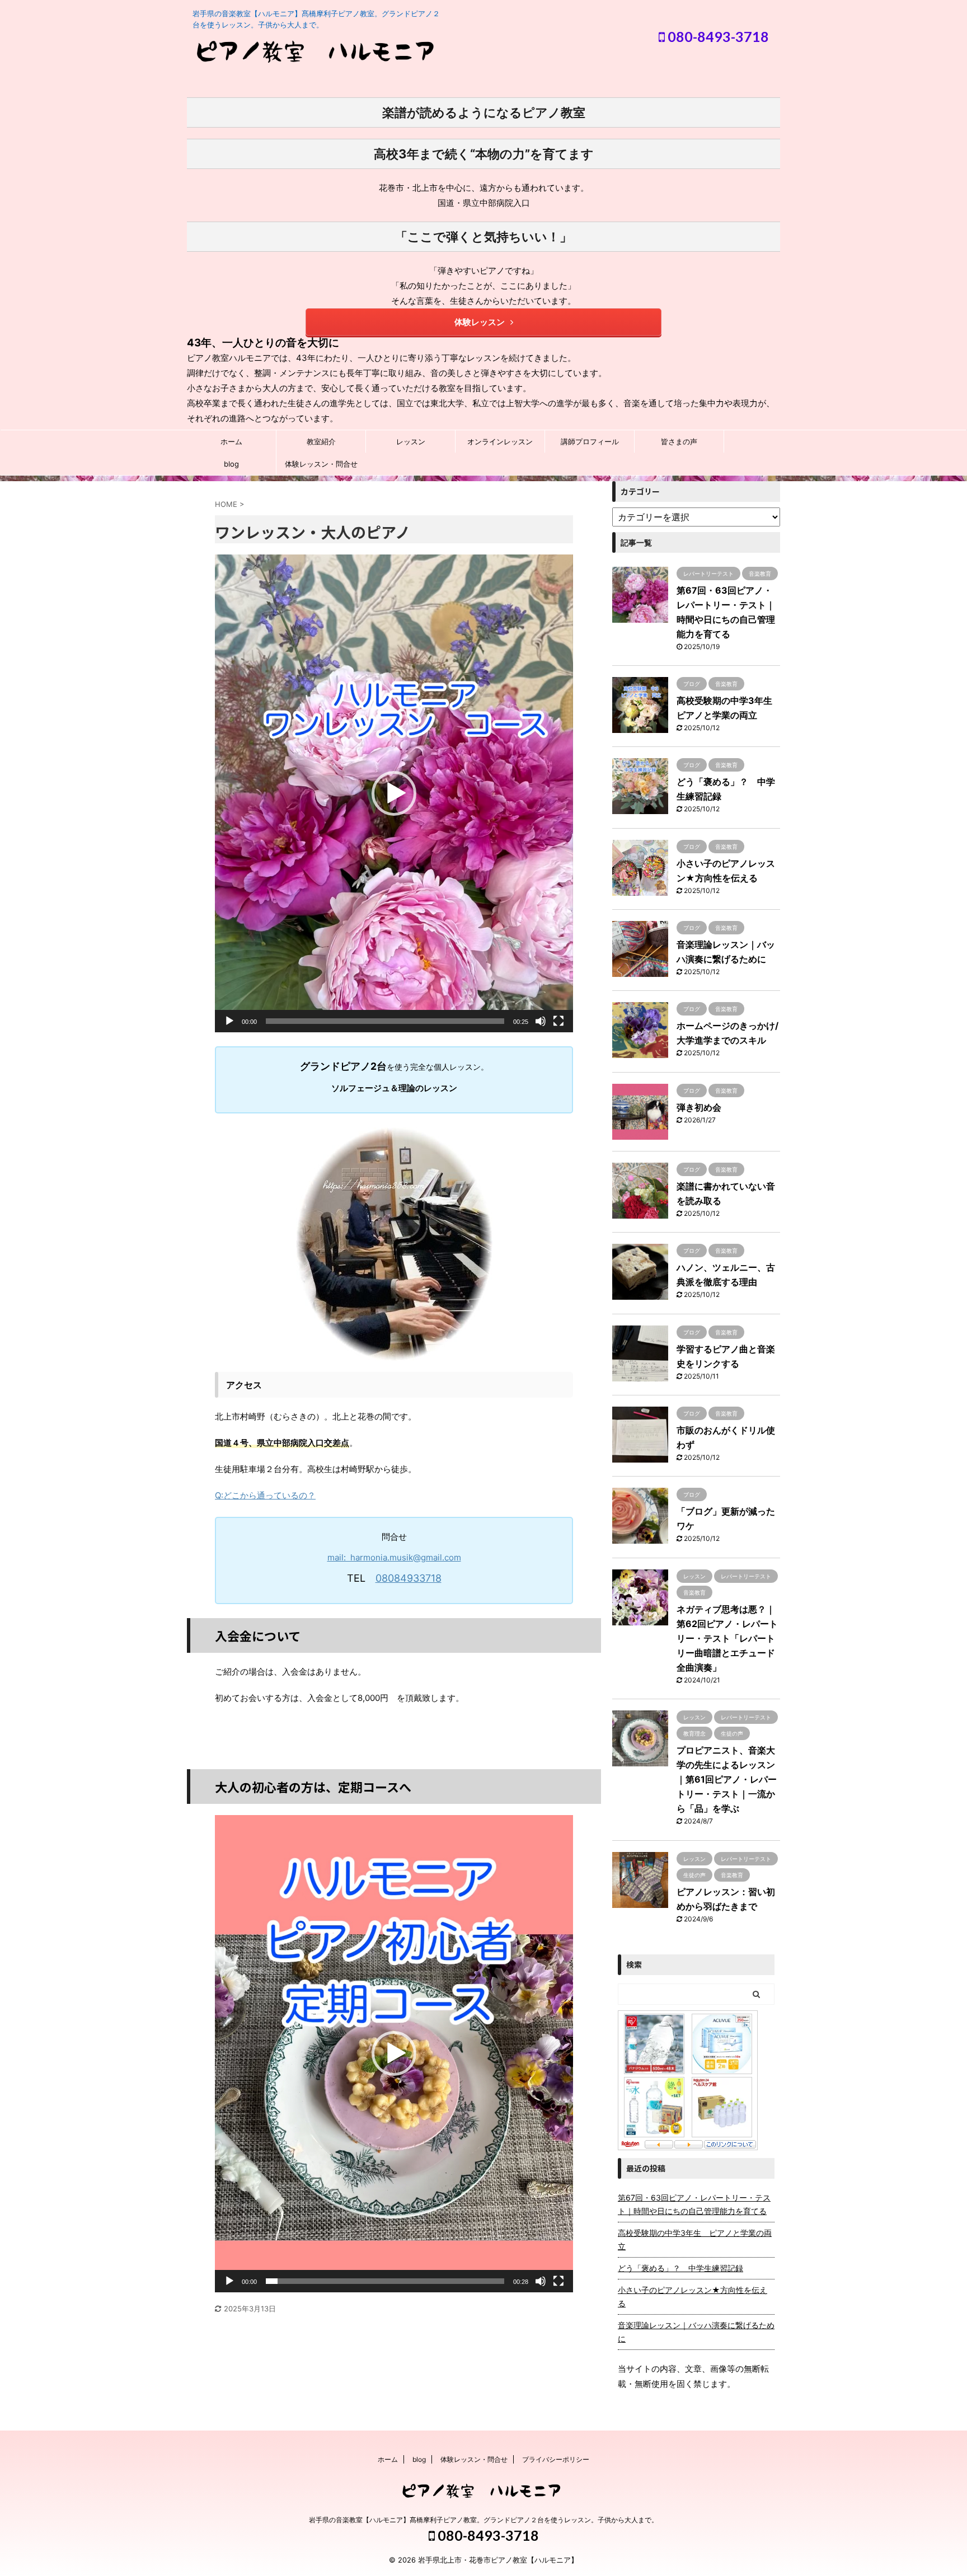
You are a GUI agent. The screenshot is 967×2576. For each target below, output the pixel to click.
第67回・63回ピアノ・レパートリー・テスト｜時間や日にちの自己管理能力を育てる (694, 2204)
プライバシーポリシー (556, 2459)
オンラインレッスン (500, 441)
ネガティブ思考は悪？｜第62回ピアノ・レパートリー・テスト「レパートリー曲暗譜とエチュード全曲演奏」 (727, 1638)
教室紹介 (321, 441)
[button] (394, 793)
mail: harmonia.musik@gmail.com (394, 1557)
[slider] (385, 1021)
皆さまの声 (679, 441)
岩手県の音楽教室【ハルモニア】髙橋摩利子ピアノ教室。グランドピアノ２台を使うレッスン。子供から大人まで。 (483, 2520)
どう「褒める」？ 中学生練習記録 (680, 2268)
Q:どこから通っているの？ (265, 1495)
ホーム (231, 441)
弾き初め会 (699, 1107)
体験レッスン (480, 322)
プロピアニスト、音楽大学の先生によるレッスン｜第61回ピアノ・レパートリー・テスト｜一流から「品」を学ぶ (727, 1779)
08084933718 (409, 1578)
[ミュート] (541, 1021)
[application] (394, 793)
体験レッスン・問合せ (321, 464)
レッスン (411, 441)
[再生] (229, 1021)
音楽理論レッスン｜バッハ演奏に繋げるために (696, 2332)
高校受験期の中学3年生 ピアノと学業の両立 (695, 2239)
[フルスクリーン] (558, 1021)
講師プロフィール (590, 441)
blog (231, 464)
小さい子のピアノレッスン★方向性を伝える (693, 2297)
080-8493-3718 (717, 36)
